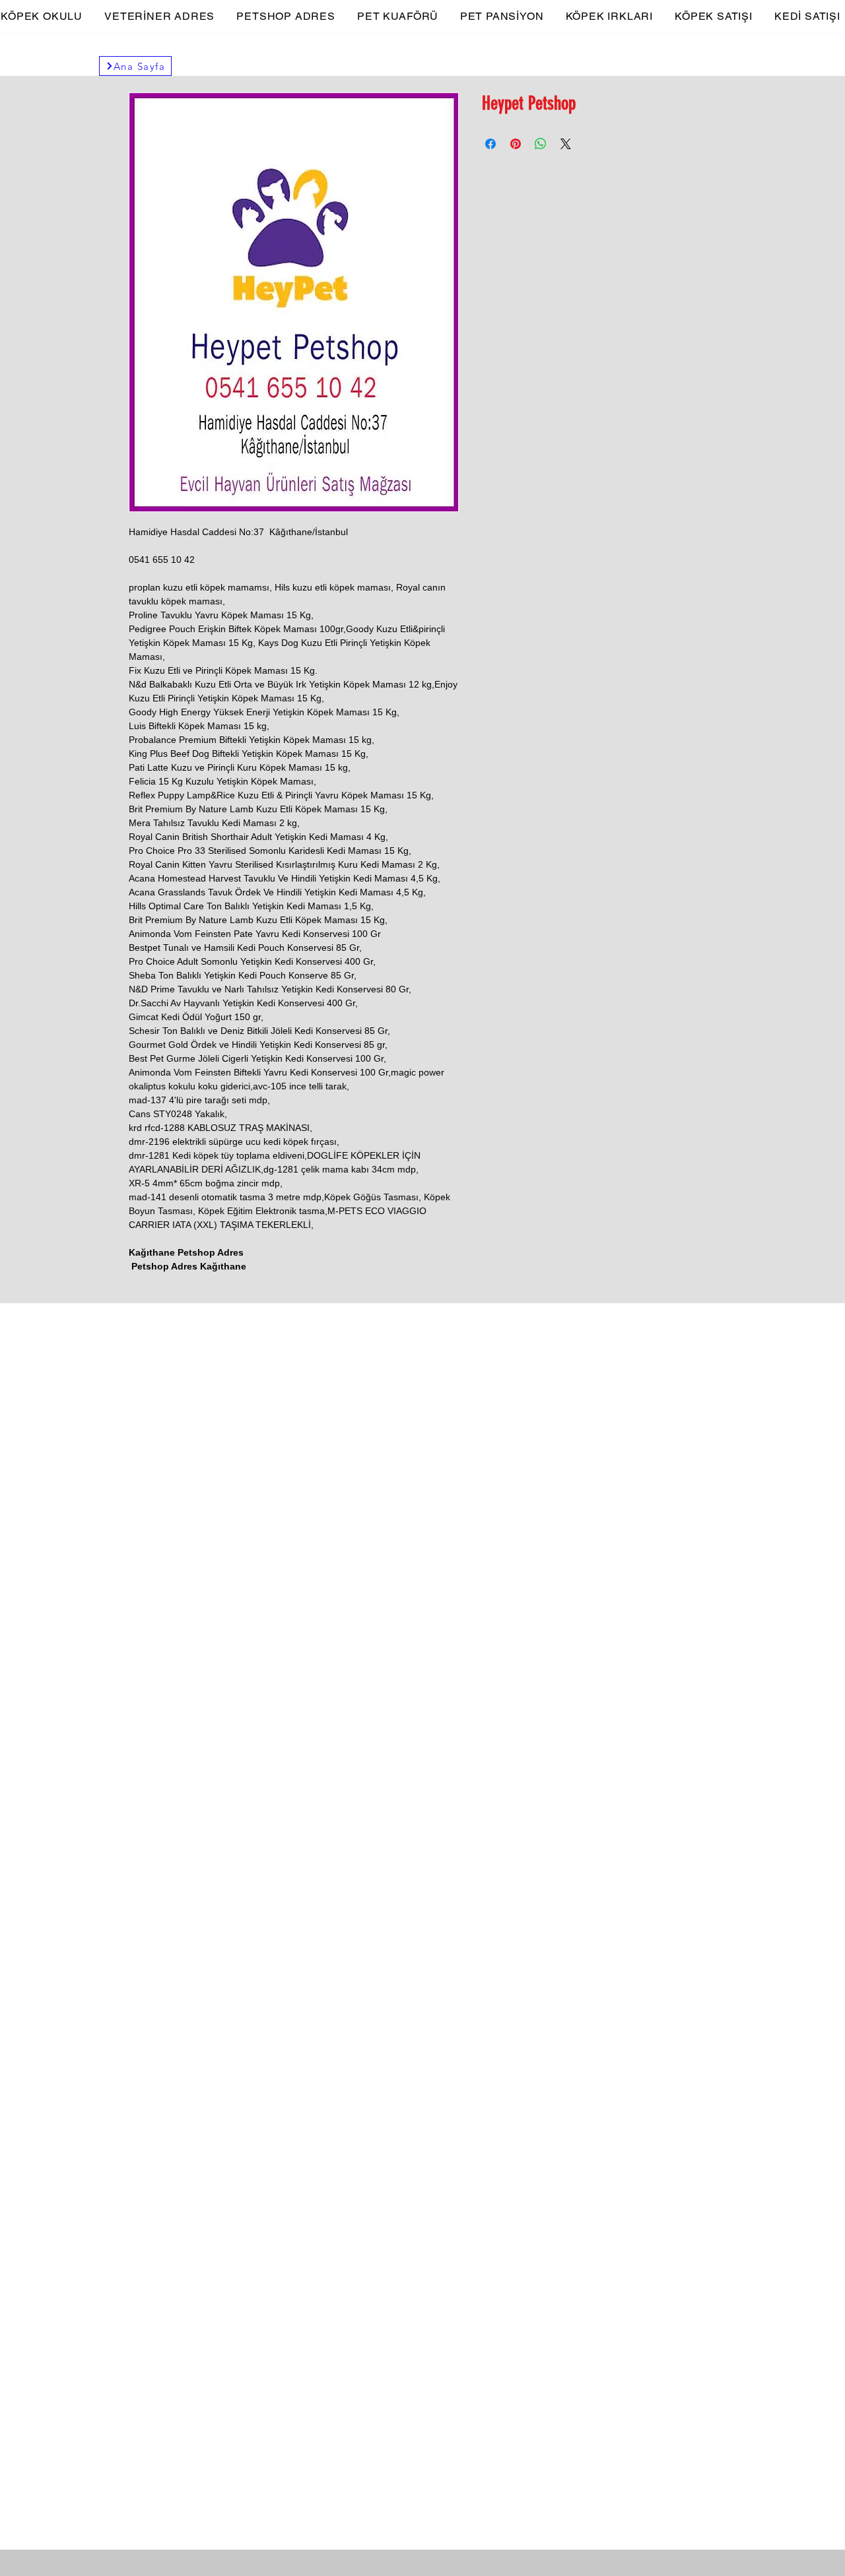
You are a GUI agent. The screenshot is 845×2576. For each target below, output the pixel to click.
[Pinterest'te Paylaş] (516, 144)
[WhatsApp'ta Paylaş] (541, 144)
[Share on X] (566, 144)
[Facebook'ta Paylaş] (490, 144)
